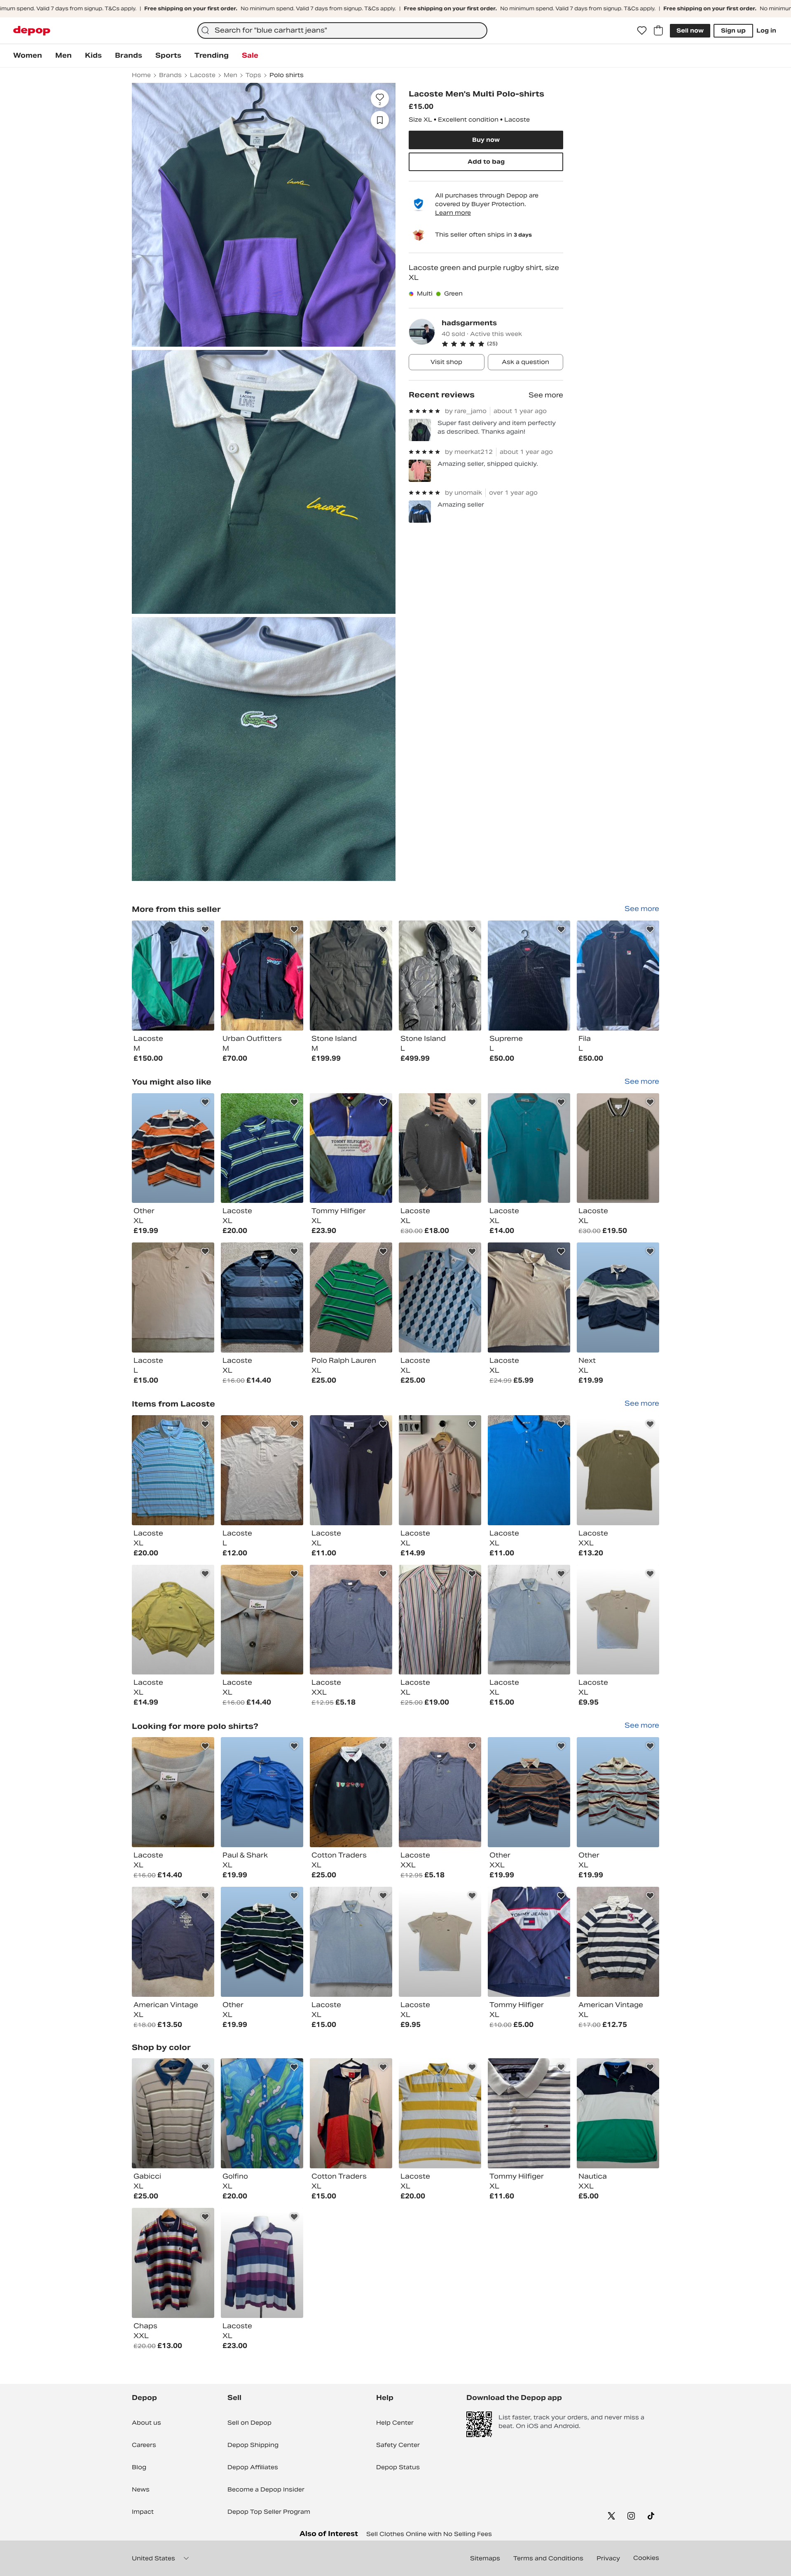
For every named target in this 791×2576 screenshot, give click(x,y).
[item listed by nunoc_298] (173, 1297)
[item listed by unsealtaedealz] (262, 2263)
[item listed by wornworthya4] (618, 1942)
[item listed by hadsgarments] (173, 976)
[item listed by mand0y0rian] (262, 2113)
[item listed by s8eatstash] (173, 1148)
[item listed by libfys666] (351, 2113)
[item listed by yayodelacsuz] (173, 2263)
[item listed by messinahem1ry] (618, 1470)
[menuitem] (28, 56)
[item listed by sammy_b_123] (262, 1620)
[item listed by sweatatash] (262, 1942)
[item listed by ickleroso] (440, 1470)
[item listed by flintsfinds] (440, 2113)
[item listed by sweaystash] (618, 1792)
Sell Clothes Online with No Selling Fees (429, 2534)
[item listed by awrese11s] (262, 1470)
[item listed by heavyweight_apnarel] (529, 1942)
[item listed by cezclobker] (440, 1297)
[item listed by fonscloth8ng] (440, 1148)
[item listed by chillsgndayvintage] (262, 1297)
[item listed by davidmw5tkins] (440, 1620)
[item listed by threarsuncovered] (618, 2113)
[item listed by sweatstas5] (618, 1297)
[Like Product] (205, 930)
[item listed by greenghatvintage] (529, 1620)
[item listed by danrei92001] (618, 1620)
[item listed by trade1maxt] (618, 1148)
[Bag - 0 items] (658, 31)
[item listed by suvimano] (351, 1470)
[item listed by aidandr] (529, 1470)
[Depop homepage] (32, 31)
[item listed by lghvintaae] (351, 1792)
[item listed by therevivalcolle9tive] (351, 1148)
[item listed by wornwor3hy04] (173, 1942)
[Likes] (642, 31)
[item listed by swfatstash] (262, 1792)
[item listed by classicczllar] (351, 1297)
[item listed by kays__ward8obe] (173, 2113)
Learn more (453, 213)
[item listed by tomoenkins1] (351, 1620)
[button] (502, 344)
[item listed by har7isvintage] (173, 1620)
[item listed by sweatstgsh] (529, 1792)
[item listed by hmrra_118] (529, 1297)
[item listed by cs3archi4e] (262, 1148)
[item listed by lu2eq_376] (529, 1148)
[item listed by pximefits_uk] (529, 2113)
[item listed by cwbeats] (173, 1470)
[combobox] (342, 31)
